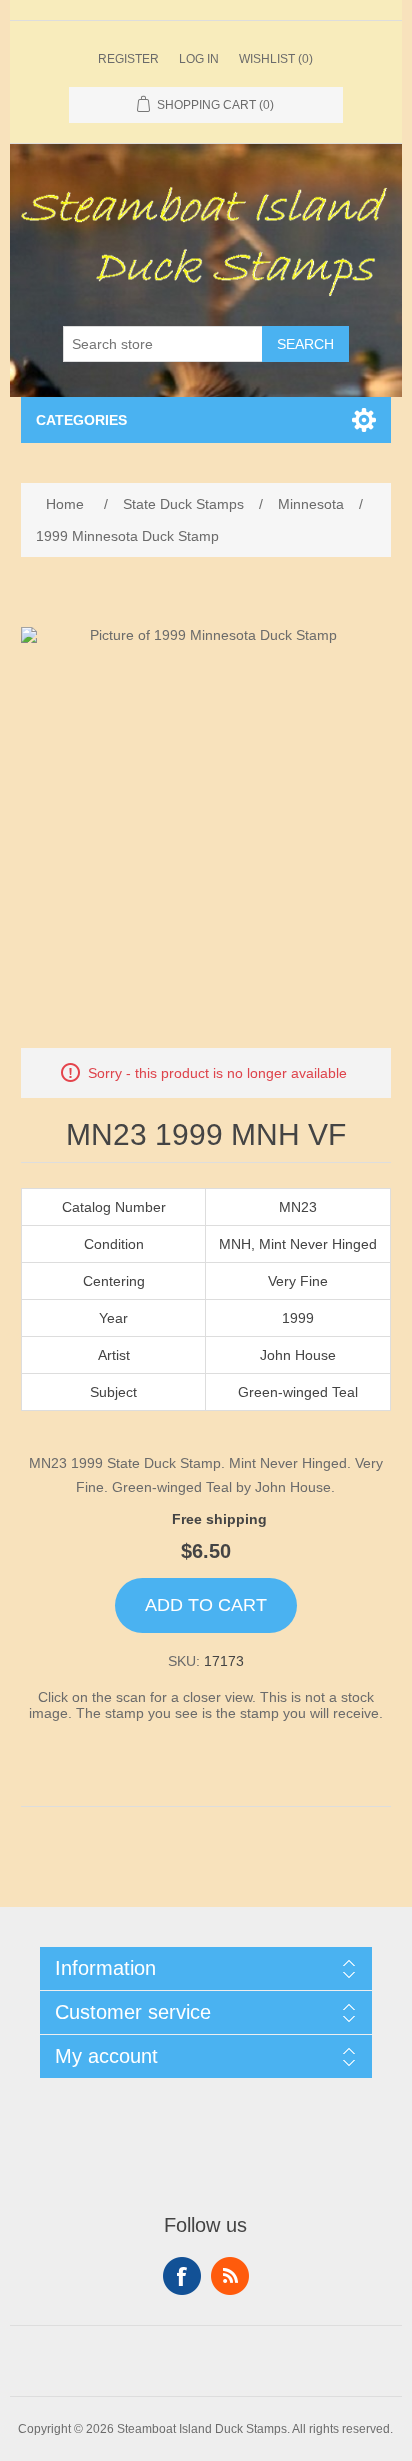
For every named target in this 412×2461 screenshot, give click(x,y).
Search (305, 344)
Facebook (182, 2276)
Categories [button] (81, 420)
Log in (199, 59)
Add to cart (206, 1605)
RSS (230, 2276)
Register (128, 59)
